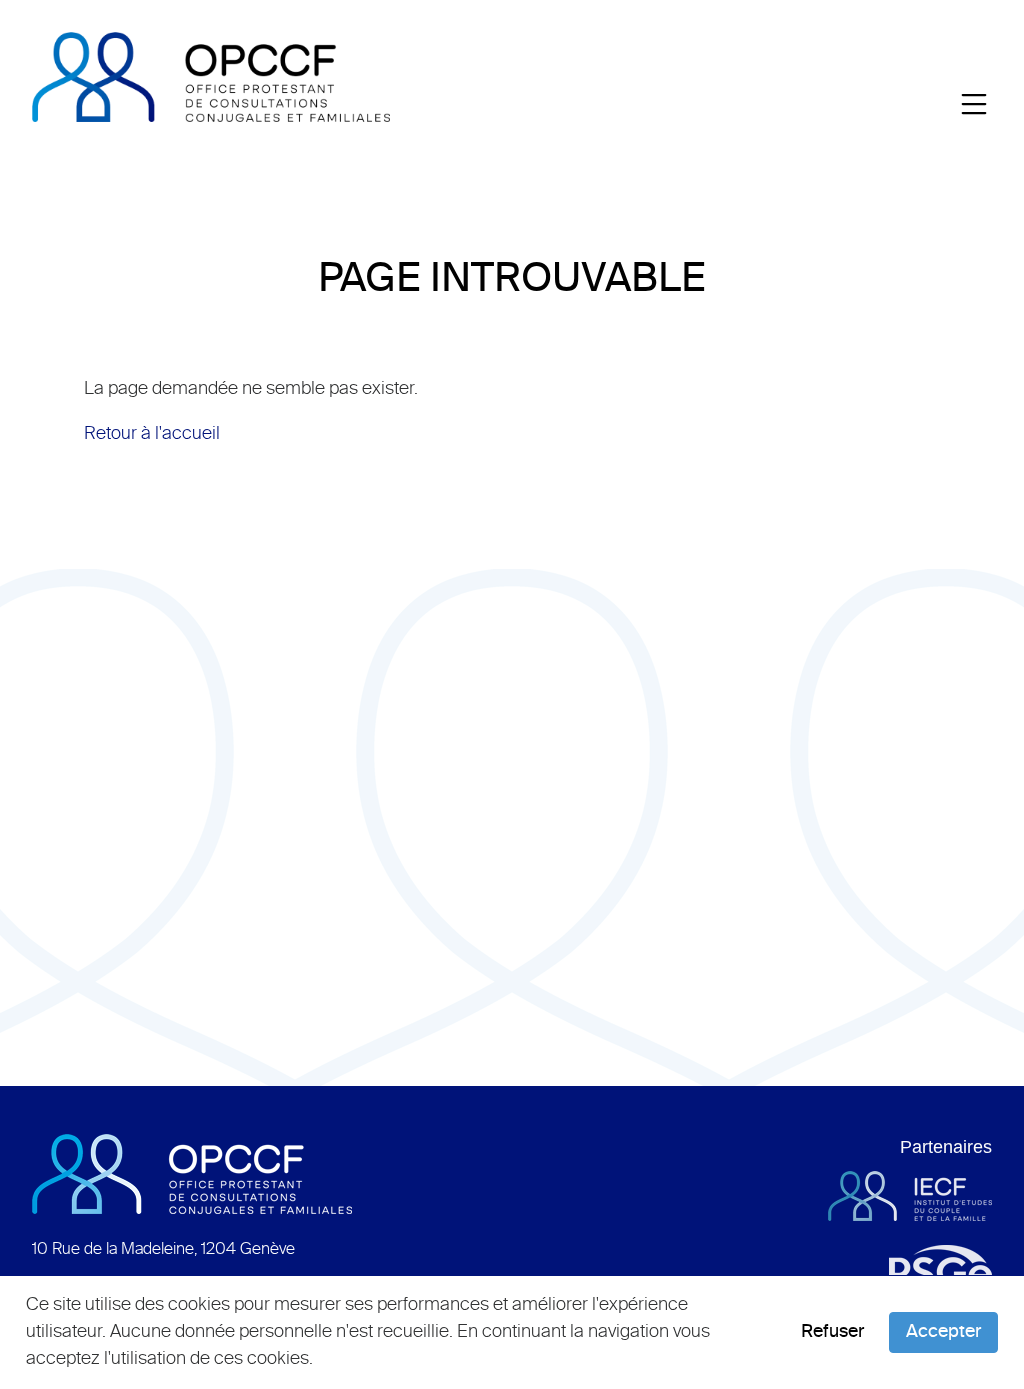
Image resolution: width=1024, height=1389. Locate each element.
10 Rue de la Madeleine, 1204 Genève (163, 1250)
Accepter (943, 1332)
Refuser (832, 1332)
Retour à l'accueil (152, 434)
